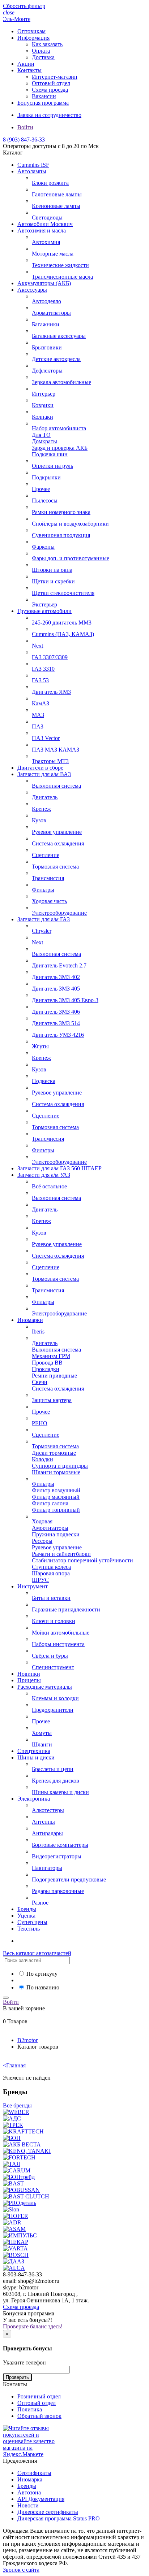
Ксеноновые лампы (56, 206)
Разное (40, 1903)
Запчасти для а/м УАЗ (44, 1175)
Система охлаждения (58, 843)
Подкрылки (46, 477)
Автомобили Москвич (45, 224)
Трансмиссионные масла (62, 277)
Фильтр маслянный (56, 1497)
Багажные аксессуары (59, 336)
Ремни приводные (54, 1376)
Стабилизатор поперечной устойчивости (82, 1560)
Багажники (46, 324)
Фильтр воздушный (56, 1490)
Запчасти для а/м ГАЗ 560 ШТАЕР (59, 1168)
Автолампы (32, 171)
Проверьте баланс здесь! (33, 2326)
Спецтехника (34, 1751)
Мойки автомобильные (61, 1633)
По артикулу (42, 1974)
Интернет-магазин (55, 77)
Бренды (27, 1909)
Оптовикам (31, 31)
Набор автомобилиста (59, 428)
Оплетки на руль (52, 466)
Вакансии (44, 96)
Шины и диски (36, 1757)
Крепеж (41, 809)
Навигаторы (47, 1868)
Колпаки (42, 417)
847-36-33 (24, 140)
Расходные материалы (45, 1687)
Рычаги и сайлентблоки (61, 1554)
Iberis (38, 1331)
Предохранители (53, 1710)
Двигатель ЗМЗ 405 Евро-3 (65, 1000)
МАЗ (38, 715)
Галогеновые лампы (57, 194)
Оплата (41, 51)
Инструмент (33, 1586)
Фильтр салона (50, 1503)
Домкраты (44, 441)
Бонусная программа (43, 103)
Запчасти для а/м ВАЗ (44, 774)
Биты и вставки (51, 1598)
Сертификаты (34, 2473)
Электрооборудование (59, 913)
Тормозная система (55, 867)
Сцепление (46, 855)
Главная (14, 2065)
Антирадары (47, 1833)
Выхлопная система (56, 786)
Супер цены (32, 1922)
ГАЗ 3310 (43, 669)
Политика (30, 2409)
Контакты (29, 70)
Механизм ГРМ (51, 1356)
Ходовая (42, 1521)
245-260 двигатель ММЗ (62, 623)
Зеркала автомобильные (61, 382)
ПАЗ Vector (46, 738)
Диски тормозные (54, 1453)
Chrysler (42, 931)
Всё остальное (49, 1186)
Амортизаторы (50, 1528)
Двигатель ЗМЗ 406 (56, 1012)
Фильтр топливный (56, 1510)
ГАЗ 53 (40, 680)
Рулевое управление (57, 832)
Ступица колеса (51, 1567)
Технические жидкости (60, 265)
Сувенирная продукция (61, 535)
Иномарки (30, 1320)
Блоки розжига (50, 183)
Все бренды (17, 2105)
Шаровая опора (51, 1573)
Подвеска (44, 1081)
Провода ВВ (47, 1363)
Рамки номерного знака (61, 512)
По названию (43, 1987)
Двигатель (45, 797)
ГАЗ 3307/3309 (50, 657)
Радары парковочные (58, 1891)
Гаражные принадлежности (66, 1609)
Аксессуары (32, 290)
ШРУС (40, 1580)
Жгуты (40, 1046)
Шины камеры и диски (60, 1792)
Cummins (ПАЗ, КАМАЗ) (63, 634)
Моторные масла (53, 254)
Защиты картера (52, 1400)
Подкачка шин (50, 454)
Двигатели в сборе (40, 768)
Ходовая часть (49, 901)
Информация (33, 38)
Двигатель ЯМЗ (51, 692)
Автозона (29, 2492)
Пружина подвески (56, 1534)
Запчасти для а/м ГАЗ (44, 919)
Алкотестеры (48, 1810)
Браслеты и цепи (53, 1769)
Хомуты (42, 1733)
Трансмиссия (48, 878)
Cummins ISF (33, 165)
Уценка (26, 1916)
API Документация (41, 2499)
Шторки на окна (52, 570)
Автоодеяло (46, 301)
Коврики (43, 405)
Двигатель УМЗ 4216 (58, 1035)
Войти (25, 127)
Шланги (42, 1744)
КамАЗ (41, 703)
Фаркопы (43, 547)
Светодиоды (47, 217)
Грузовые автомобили (44, 611)
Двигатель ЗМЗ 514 (56, 1023)
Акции (26, 64)
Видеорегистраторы (57, 1856)
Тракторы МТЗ (50, 761)
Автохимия (46, 242)
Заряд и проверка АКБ (60, 448)
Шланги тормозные (56, 1472)
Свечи (40, 1382)
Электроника (34, 1799)
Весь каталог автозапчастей (37, 1953)
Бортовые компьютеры (60, 1845)
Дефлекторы (47, 371)
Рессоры (42, 1541)
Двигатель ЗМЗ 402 (56, 977)
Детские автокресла (56, 359)
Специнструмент (53, 1667)
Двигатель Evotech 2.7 (59, 965)
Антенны (43, 1822)
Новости (28, 2505)
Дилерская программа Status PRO (59, 2518)
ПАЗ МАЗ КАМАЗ (56, 750)
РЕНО (40, 1423)
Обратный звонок (39, 2416)
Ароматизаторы (51, 313)
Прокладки (46, 1369)
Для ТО (41, 435)
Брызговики (47, 347)
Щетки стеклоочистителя (63, 593)
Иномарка (30, 2479)
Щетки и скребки (53, 581)
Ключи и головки (54, 1621)
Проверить (17, 2377)
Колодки (42, 1459)
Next (37, 646)
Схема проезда (50, 90)
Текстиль (29, 1929)
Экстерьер (44, 604)
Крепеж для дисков (56, 1781)
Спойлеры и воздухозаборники (70, 524)
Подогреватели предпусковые (69, 1879)
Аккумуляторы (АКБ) (44, 283)
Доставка (43, 57)
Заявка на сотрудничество (49, 115)
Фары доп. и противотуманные (71, 558)
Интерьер (44, 394)
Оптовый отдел (51, 83)
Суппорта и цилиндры (60, 1466)
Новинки (29, 1674)
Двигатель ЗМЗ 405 (56, 989)
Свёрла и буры (50, 1656)
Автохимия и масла (42, 230)
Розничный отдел (39, 2396)
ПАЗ (38, 726)
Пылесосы (45, 501)
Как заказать (47, 44)
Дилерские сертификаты (48, 2512)
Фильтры (43, 890)
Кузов (39, 820)
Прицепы (29, 1680)
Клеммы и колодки (55, 1698)
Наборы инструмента (58, 1644)
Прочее (41, 489)
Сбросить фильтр (24, 6)
